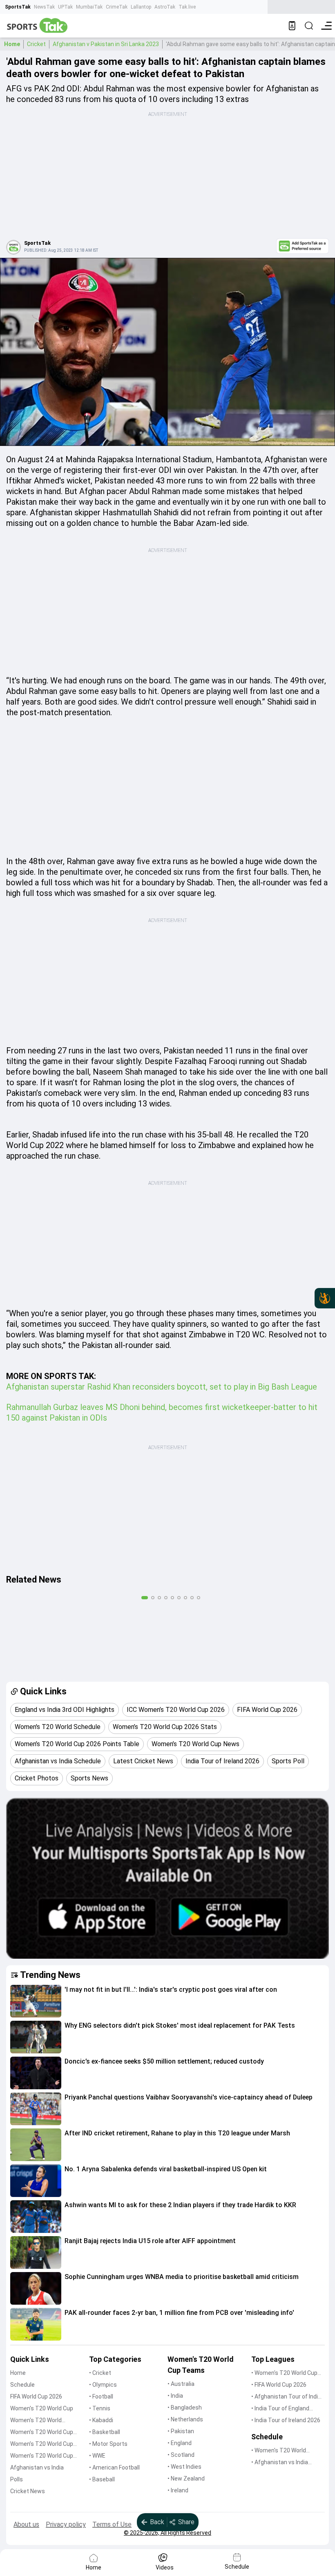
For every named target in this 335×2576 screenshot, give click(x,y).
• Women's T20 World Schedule (279, 2451)
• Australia (181, 2384)
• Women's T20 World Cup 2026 (284, 2373)
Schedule (22, 2385)
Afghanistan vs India (37, 2467)
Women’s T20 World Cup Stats (42, 2433)
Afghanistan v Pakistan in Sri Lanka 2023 (106, 44)
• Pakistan (181, 2431)
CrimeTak (117, 7)
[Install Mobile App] (292, 26)
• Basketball (105, 2432)
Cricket (36, 44)
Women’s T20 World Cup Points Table (42, 2444)
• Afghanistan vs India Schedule (280, 2463)
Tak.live (187, 7)
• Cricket (100, 2373)
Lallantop (141, 7)
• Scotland (181, 2455)
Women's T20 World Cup (42, 2408)
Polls (17, 2479)
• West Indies (184, 2467)
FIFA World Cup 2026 (36, 2396)
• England (180, 2443)
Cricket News (28, 2491)
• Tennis (100, 2408)
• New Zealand (186, 2478)
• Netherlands (185, 2419)
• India (175, 2396)
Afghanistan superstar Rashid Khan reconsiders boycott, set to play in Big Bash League (162, 1387)
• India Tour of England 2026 (280, 2409)
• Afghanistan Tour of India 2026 (286, 2397)
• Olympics (103, 2385)
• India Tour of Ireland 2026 (286, 2420)
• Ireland (178, 2490)
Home (12, 44)
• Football (101, 2396)
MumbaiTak (89, 7)
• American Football (114, 2467)
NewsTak (44, 7)
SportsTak (18, 7)
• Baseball (102, 2479)
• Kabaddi (101, 2420)
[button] (36, 2001)
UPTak (65, 7)
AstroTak (165, 7)
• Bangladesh (185, 2408)
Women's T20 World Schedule (36, 2421)
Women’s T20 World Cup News (42, 2456)
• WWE (97, 2456)
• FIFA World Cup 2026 (279, 2385)
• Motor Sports (108, 2444)
